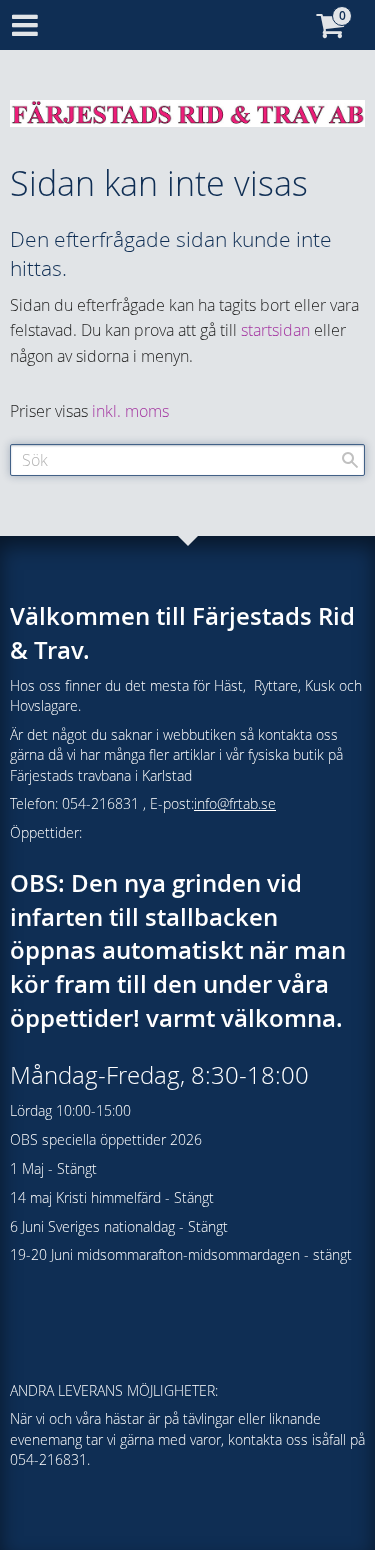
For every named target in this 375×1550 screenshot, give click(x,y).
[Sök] (350, 460)
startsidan (275, 330)
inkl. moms (130, 411)
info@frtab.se (235, 803)
